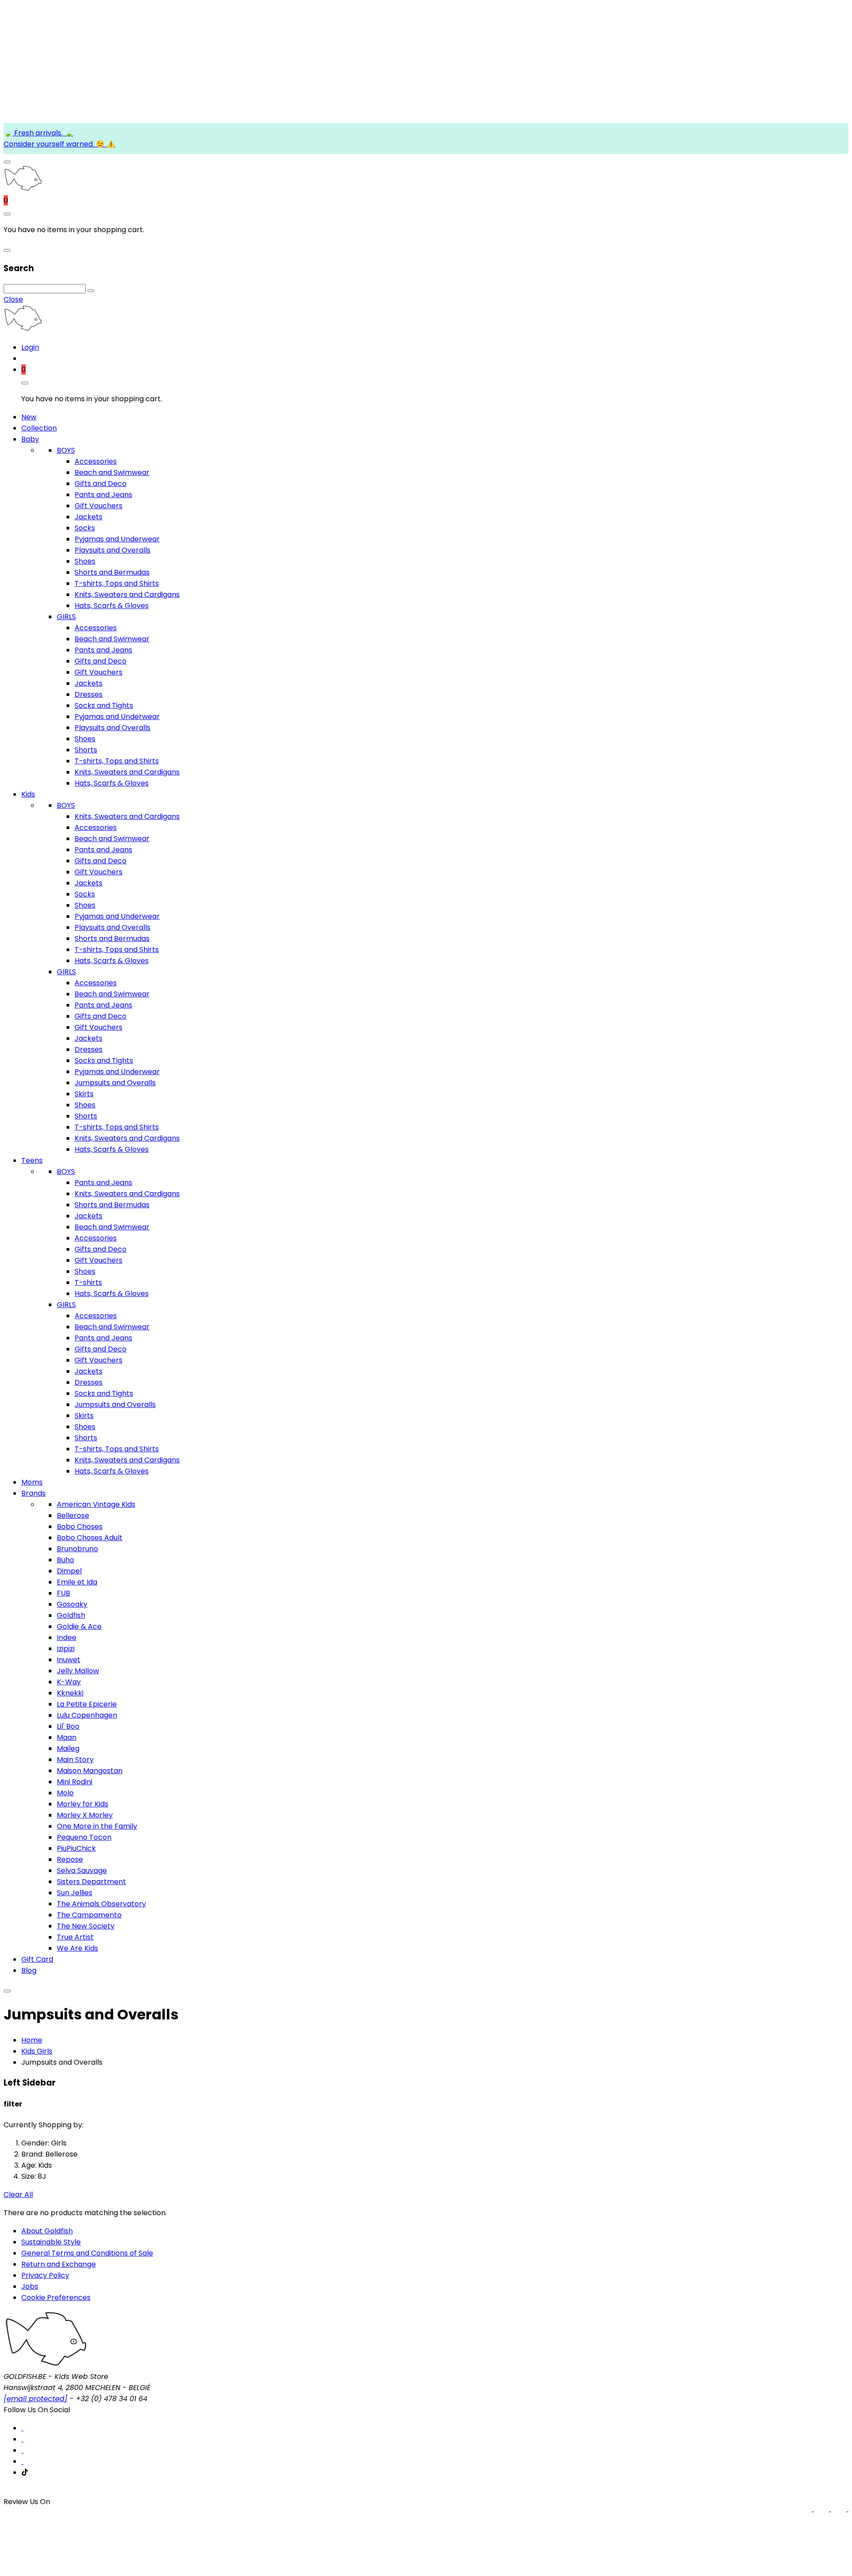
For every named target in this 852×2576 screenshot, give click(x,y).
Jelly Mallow (78, 1671)
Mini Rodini (75, 1782)
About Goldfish (47, 2231)
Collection (39, 428)
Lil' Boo (68, 1726)
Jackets (89, 517)
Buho (65, 1560)
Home (32, 2040)
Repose (70, 1859)
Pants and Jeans (103, 495)
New (29, 417)
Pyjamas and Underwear (117, 539)
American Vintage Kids (96, 1504)
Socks (85, 528)
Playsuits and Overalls (112, 550)
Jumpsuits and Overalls (115, 1083)
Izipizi (66, 1649)
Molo (65, 1793)
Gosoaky (72, 1604)
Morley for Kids (83, 1804)
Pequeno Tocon (84, 1837)
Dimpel (69, 1571)
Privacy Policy (45, 2275)
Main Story (75, 1760)
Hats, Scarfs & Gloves (112, 606)
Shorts (86, 750)
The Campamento (89, 1915)
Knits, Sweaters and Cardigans (127, 595)
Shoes (85, 561)
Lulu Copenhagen (87, 1715)
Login (30, 347)
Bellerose (73, 1515)
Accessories (96, 461)
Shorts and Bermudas (112, 572)
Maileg (68, 1748)
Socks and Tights (104, 705)
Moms (32, 1482)
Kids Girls (37, 2051)
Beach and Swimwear (112, 472)
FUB (63, 1593)
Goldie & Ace (79, 1626)
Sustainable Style (51, 2242)
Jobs (30, 2286)
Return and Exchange (59, 2264)
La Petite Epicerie (87, 1704)
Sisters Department (91, 1882)
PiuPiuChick (76, 1848)
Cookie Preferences (56, 2297)
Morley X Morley (85, 1815)
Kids (28, 794)
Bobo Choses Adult (90, 1538)
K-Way (69, 1682)
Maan (67, 1737)
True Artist (75, 1937)
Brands (34, 1493)
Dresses (89, 694)
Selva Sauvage (82, 1871)
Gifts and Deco (101, 484)
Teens (32, 1160)
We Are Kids (77, 1948)
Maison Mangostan (90, 1771)
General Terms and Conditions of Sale (87, 2253)
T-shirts (88, 1282)
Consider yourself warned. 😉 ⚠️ (59, 144)
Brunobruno (77, 1549)
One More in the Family (97, 1826)
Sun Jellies (75, 1893)
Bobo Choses (80, 1527)
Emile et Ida (77, 1582)
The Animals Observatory (101, 1904)
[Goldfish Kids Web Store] (23, 189)
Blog (29, 1970)
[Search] (91, 291)
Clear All (18, 2195)
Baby (30, 439)
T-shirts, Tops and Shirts (117, 583)
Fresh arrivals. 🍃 (43, 133)
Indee (67, 1638)
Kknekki (70, 1693)
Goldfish (71, 1615)
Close (13, 299)
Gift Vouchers (99, 506)
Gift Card (37, 1959)
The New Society (86, 1926)
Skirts (84, 1094)
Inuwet (69, 1660)
